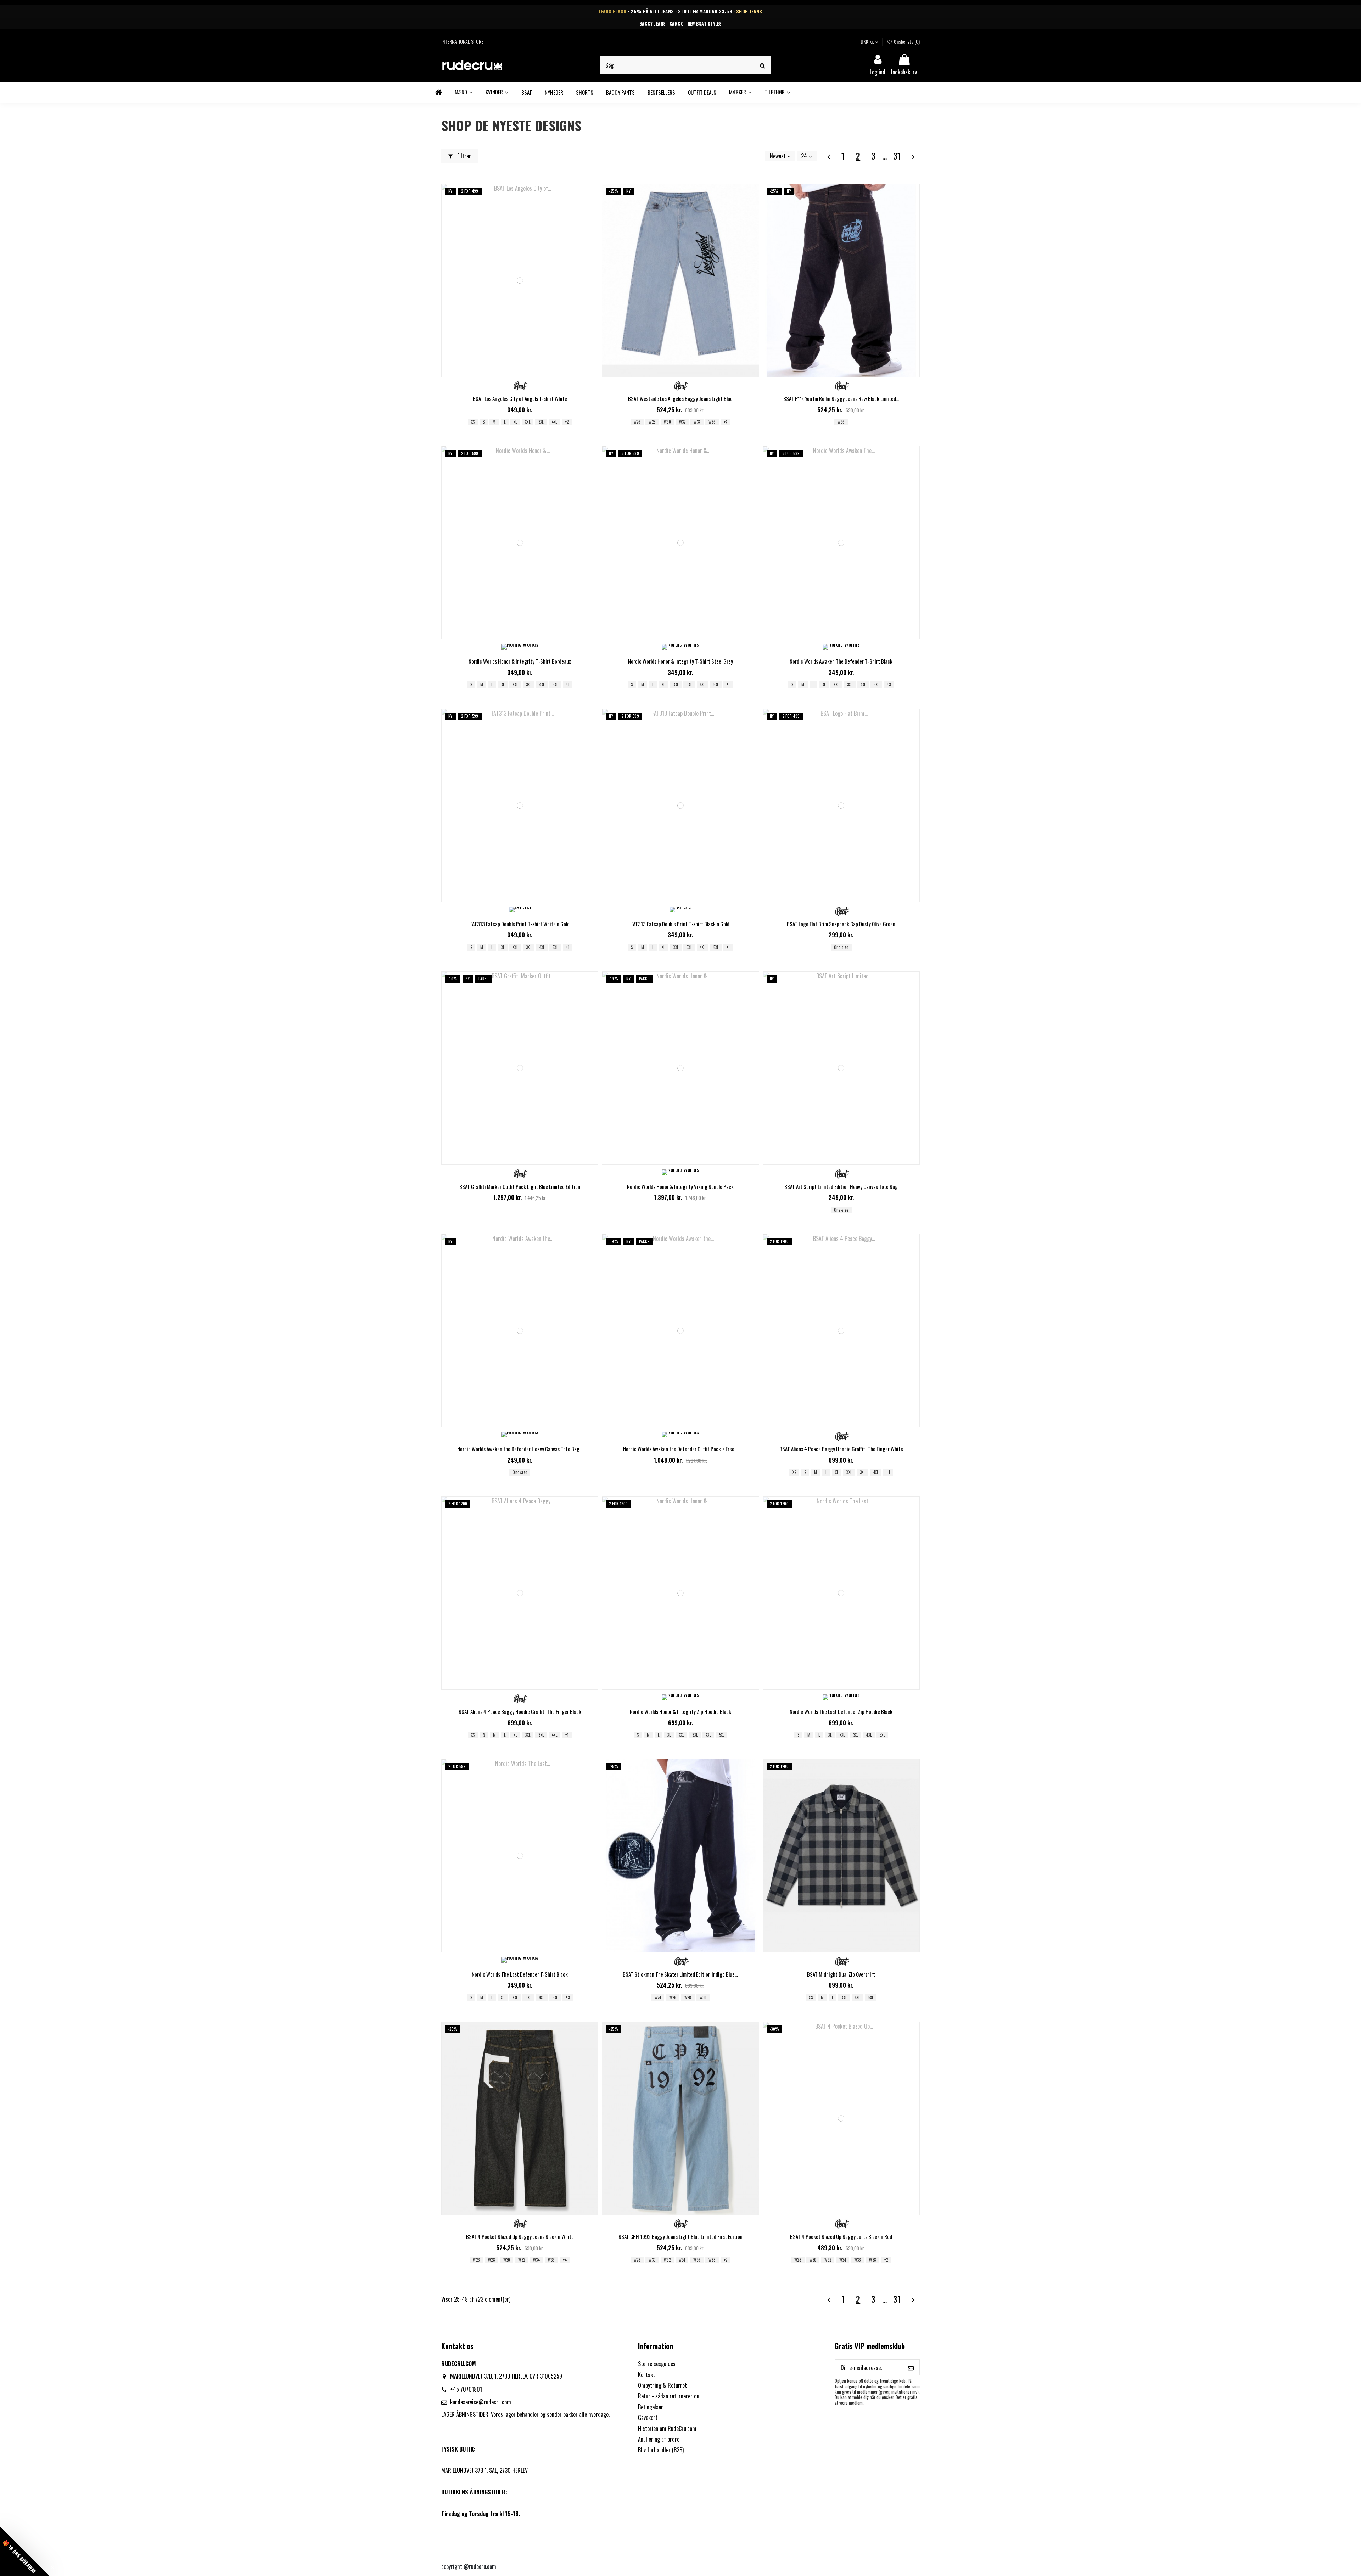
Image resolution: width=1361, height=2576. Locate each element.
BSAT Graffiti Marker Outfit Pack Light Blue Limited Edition (520, 1186)
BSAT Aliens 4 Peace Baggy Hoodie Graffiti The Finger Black (520, 1711)
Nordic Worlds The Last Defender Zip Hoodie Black (841, 1711)
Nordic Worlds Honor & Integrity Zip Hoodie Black (680, 1711)
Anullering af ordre (659, 2439)
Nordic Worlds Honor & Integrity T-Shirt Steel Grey (680, 661)
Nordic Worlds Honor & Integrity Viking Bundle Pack (680, 1186)
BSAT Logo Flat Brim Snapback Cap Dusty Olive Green (841, 924)
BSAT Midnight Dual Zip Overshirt (841, 1974)
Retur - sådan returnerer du (669, 2396)
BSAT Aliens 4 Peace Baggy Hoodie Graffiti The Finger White (841, 1449)
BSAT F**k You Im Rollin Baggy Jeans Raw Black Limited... (841, 398)
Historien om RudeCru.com (667, 2429)
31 (897, 156)
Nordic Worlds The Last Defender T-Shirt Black (520, 1974)
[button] (740, 92)
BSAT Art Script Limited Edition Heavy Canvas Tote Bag (841, 1186)
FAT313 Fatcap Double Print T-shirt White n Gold (520, 924)
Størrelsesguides (657, 2364)
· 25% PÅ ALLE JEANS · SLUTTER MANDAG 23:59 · (680, 12)
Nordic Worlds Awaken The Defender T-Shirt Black (841, 661)
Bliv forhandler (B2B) (661, 2450)
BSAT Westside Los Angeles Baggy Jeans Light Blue (680, 398)
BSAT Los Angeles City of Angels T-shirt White (520, 398)
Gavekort (648, 2418)
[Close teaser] (53, 2568)
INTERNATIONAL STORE (462, 41)
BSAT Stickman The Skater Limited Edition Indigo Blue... (680, 1974)
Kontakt (646, 2375)
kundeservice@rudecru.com (481, 2402)
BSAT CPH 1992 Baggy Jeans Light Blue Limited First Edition (680, 2236)
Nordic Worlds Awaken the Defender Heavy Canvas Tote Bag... (520, 1449)
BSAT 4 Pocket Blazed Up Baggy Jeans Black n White (520, 2236)
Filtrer (463, 156)
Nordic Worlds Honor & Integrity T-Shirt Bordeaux (520, 661)
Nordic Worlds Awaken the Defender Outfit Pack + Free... (680, 1449)
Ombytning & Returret (662, 2385)
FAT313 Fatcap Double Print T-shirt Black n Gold (680, 924)
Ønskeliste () (906, 41)
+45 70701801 (466, 2389)
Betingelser (651, 2407)
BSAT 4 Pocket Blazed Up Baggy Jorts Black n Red (841, 2236)
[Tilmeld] (911, 2367)
